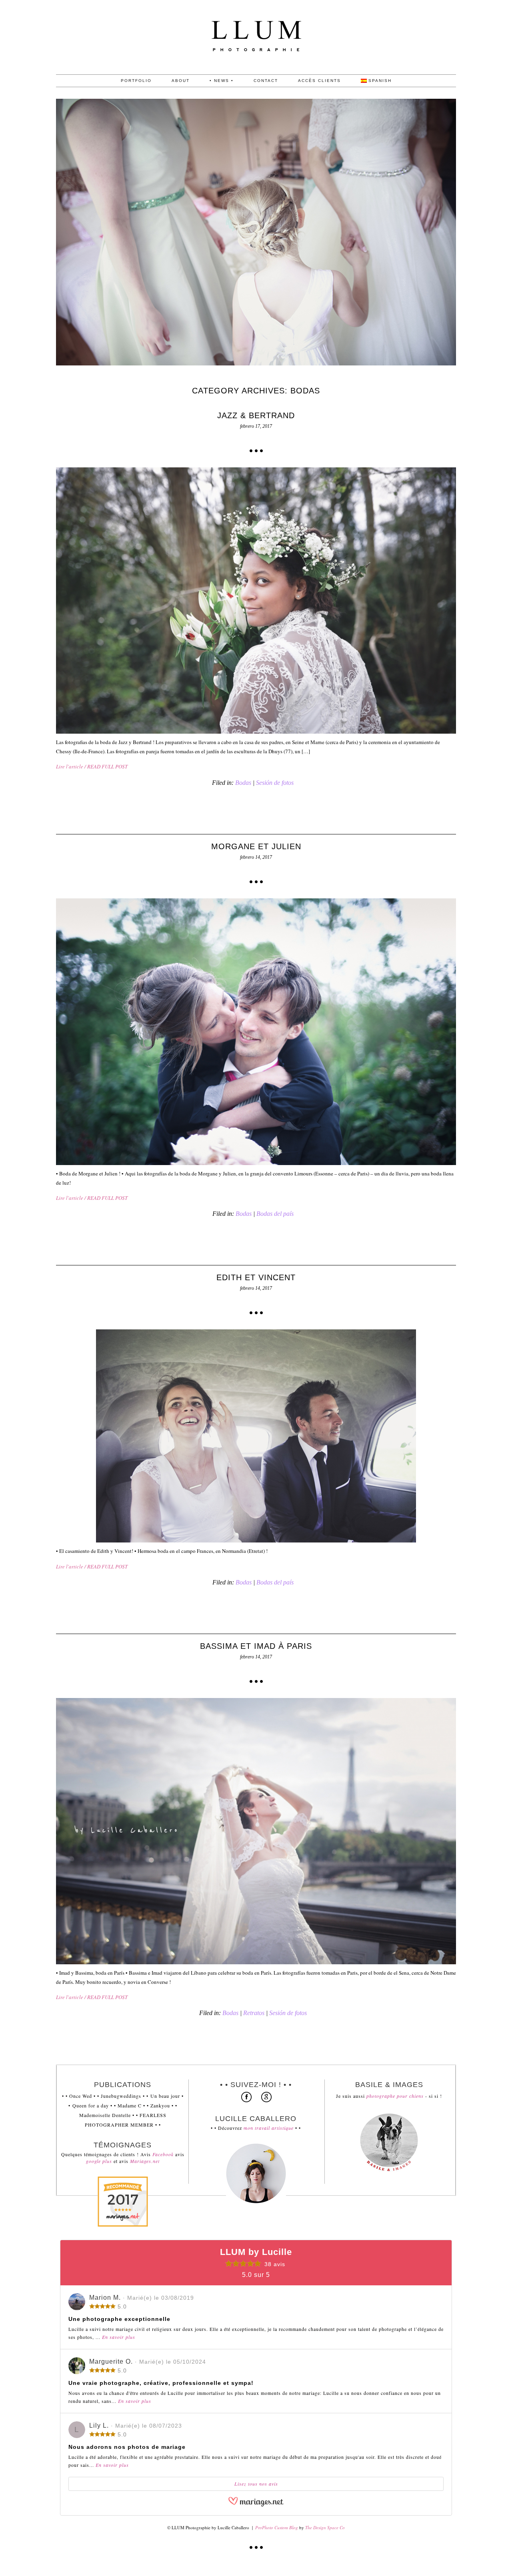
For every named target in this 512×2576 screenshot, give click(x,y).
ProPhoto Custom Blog (277, 2527)
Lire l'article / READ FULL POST (92, 766)
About (181, 81)
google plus (100, 2161)
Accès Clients (319, 81)
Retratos (254, 2013)
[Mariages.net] (256, 2505)
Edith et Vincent (256, 1277)
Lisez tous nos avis (256, 2484)
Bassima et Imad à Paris (256, 1646)
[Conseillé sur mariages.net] (123, 2225)
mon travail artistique (269, 2128)
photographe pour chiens (395, 2096)
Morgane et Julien (256, 846)
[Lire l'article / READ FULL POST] (256, 601)
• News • (222, 81)
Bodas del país (275, 1214)
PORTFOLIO (136, 81)
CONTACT (266, 81)
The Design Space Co (325, 2527)
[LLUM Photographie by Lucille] (256, 72)
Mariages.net (145, 2161)
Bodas (243, 783)
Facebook (164, 2154)
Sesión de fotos (275, 783)
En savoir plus (119, 2337)
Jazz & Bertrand (256, 415)
